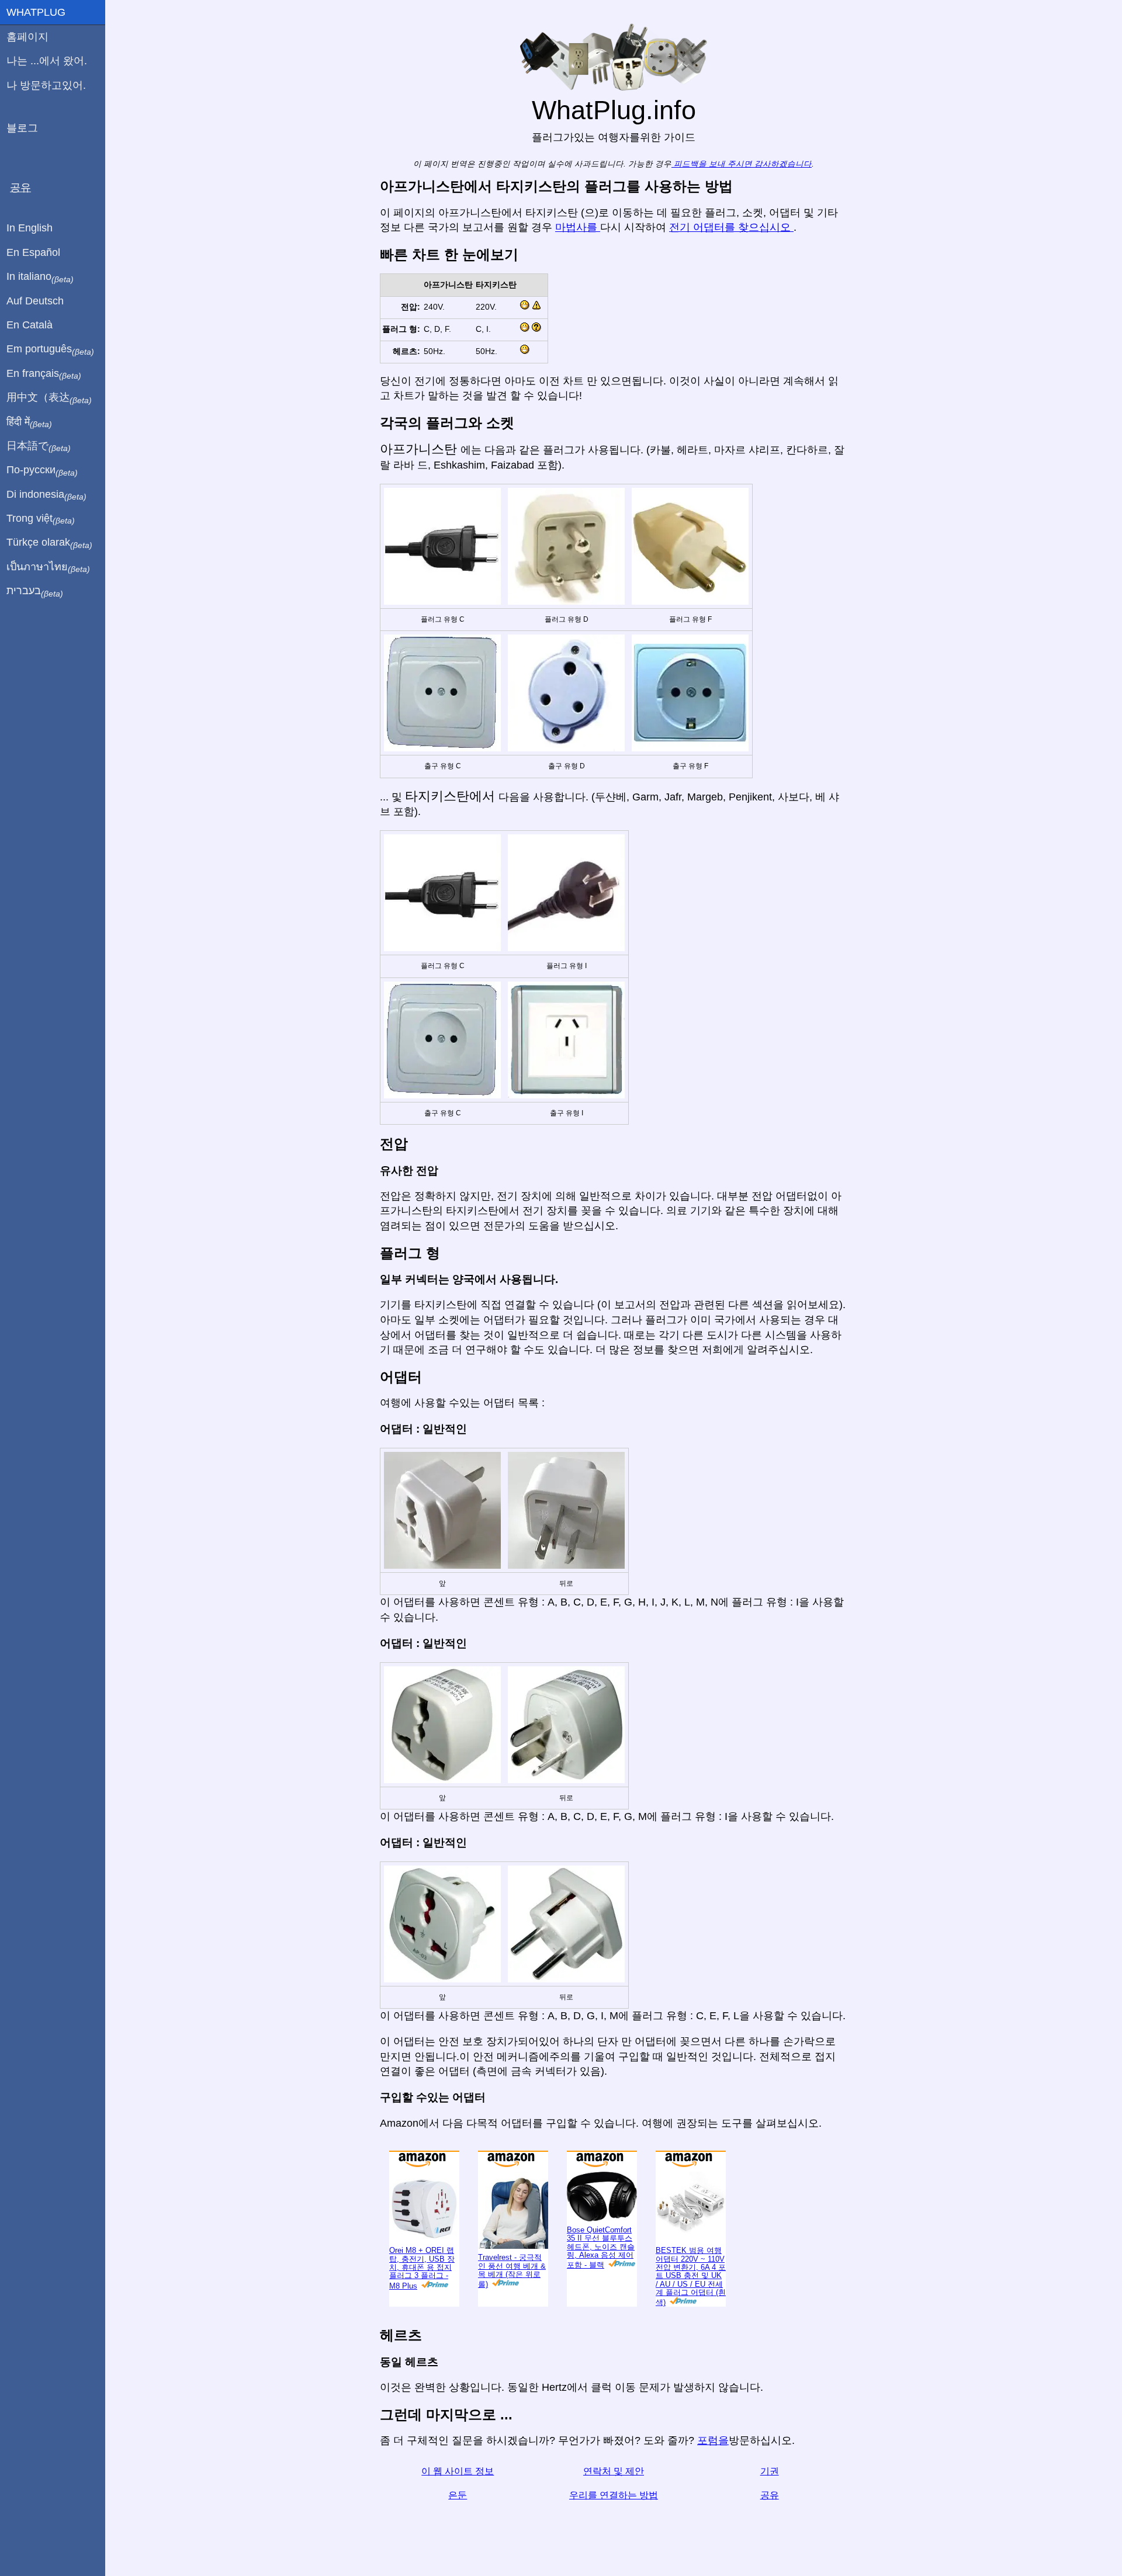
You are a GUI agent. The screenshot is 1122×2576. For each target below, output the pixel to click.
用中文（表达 (49, 398)
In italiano (40, 277)
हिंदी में (29, 422)
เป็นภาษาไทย (48, 567)
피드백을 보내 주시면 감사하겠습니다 (742, 202)
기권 (770, 2510)
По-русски (42, 470)
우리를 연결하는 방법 (614, 2534)
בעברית (35, 591)
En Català (30, 325)
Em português (50, 349)
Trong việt (41, 519)
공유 (770, 2534)
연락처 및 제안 (614, 2510)
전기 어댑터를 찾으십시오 (731, 266)
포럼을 (713, 2479)
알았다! (1061, 18)
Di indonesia (46, 495)
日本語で (39, 446)
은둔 (458, 2534)
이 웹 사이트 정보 (458, 2510)
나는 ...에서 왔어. (47, 61)
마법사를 (578, 266)
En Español (33, 252)
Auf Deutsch (35, 301)
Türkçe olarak (49, 543)
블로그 (22, 128)
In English (30, 228)
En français (44, 374)
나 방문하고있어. (46, 85)
